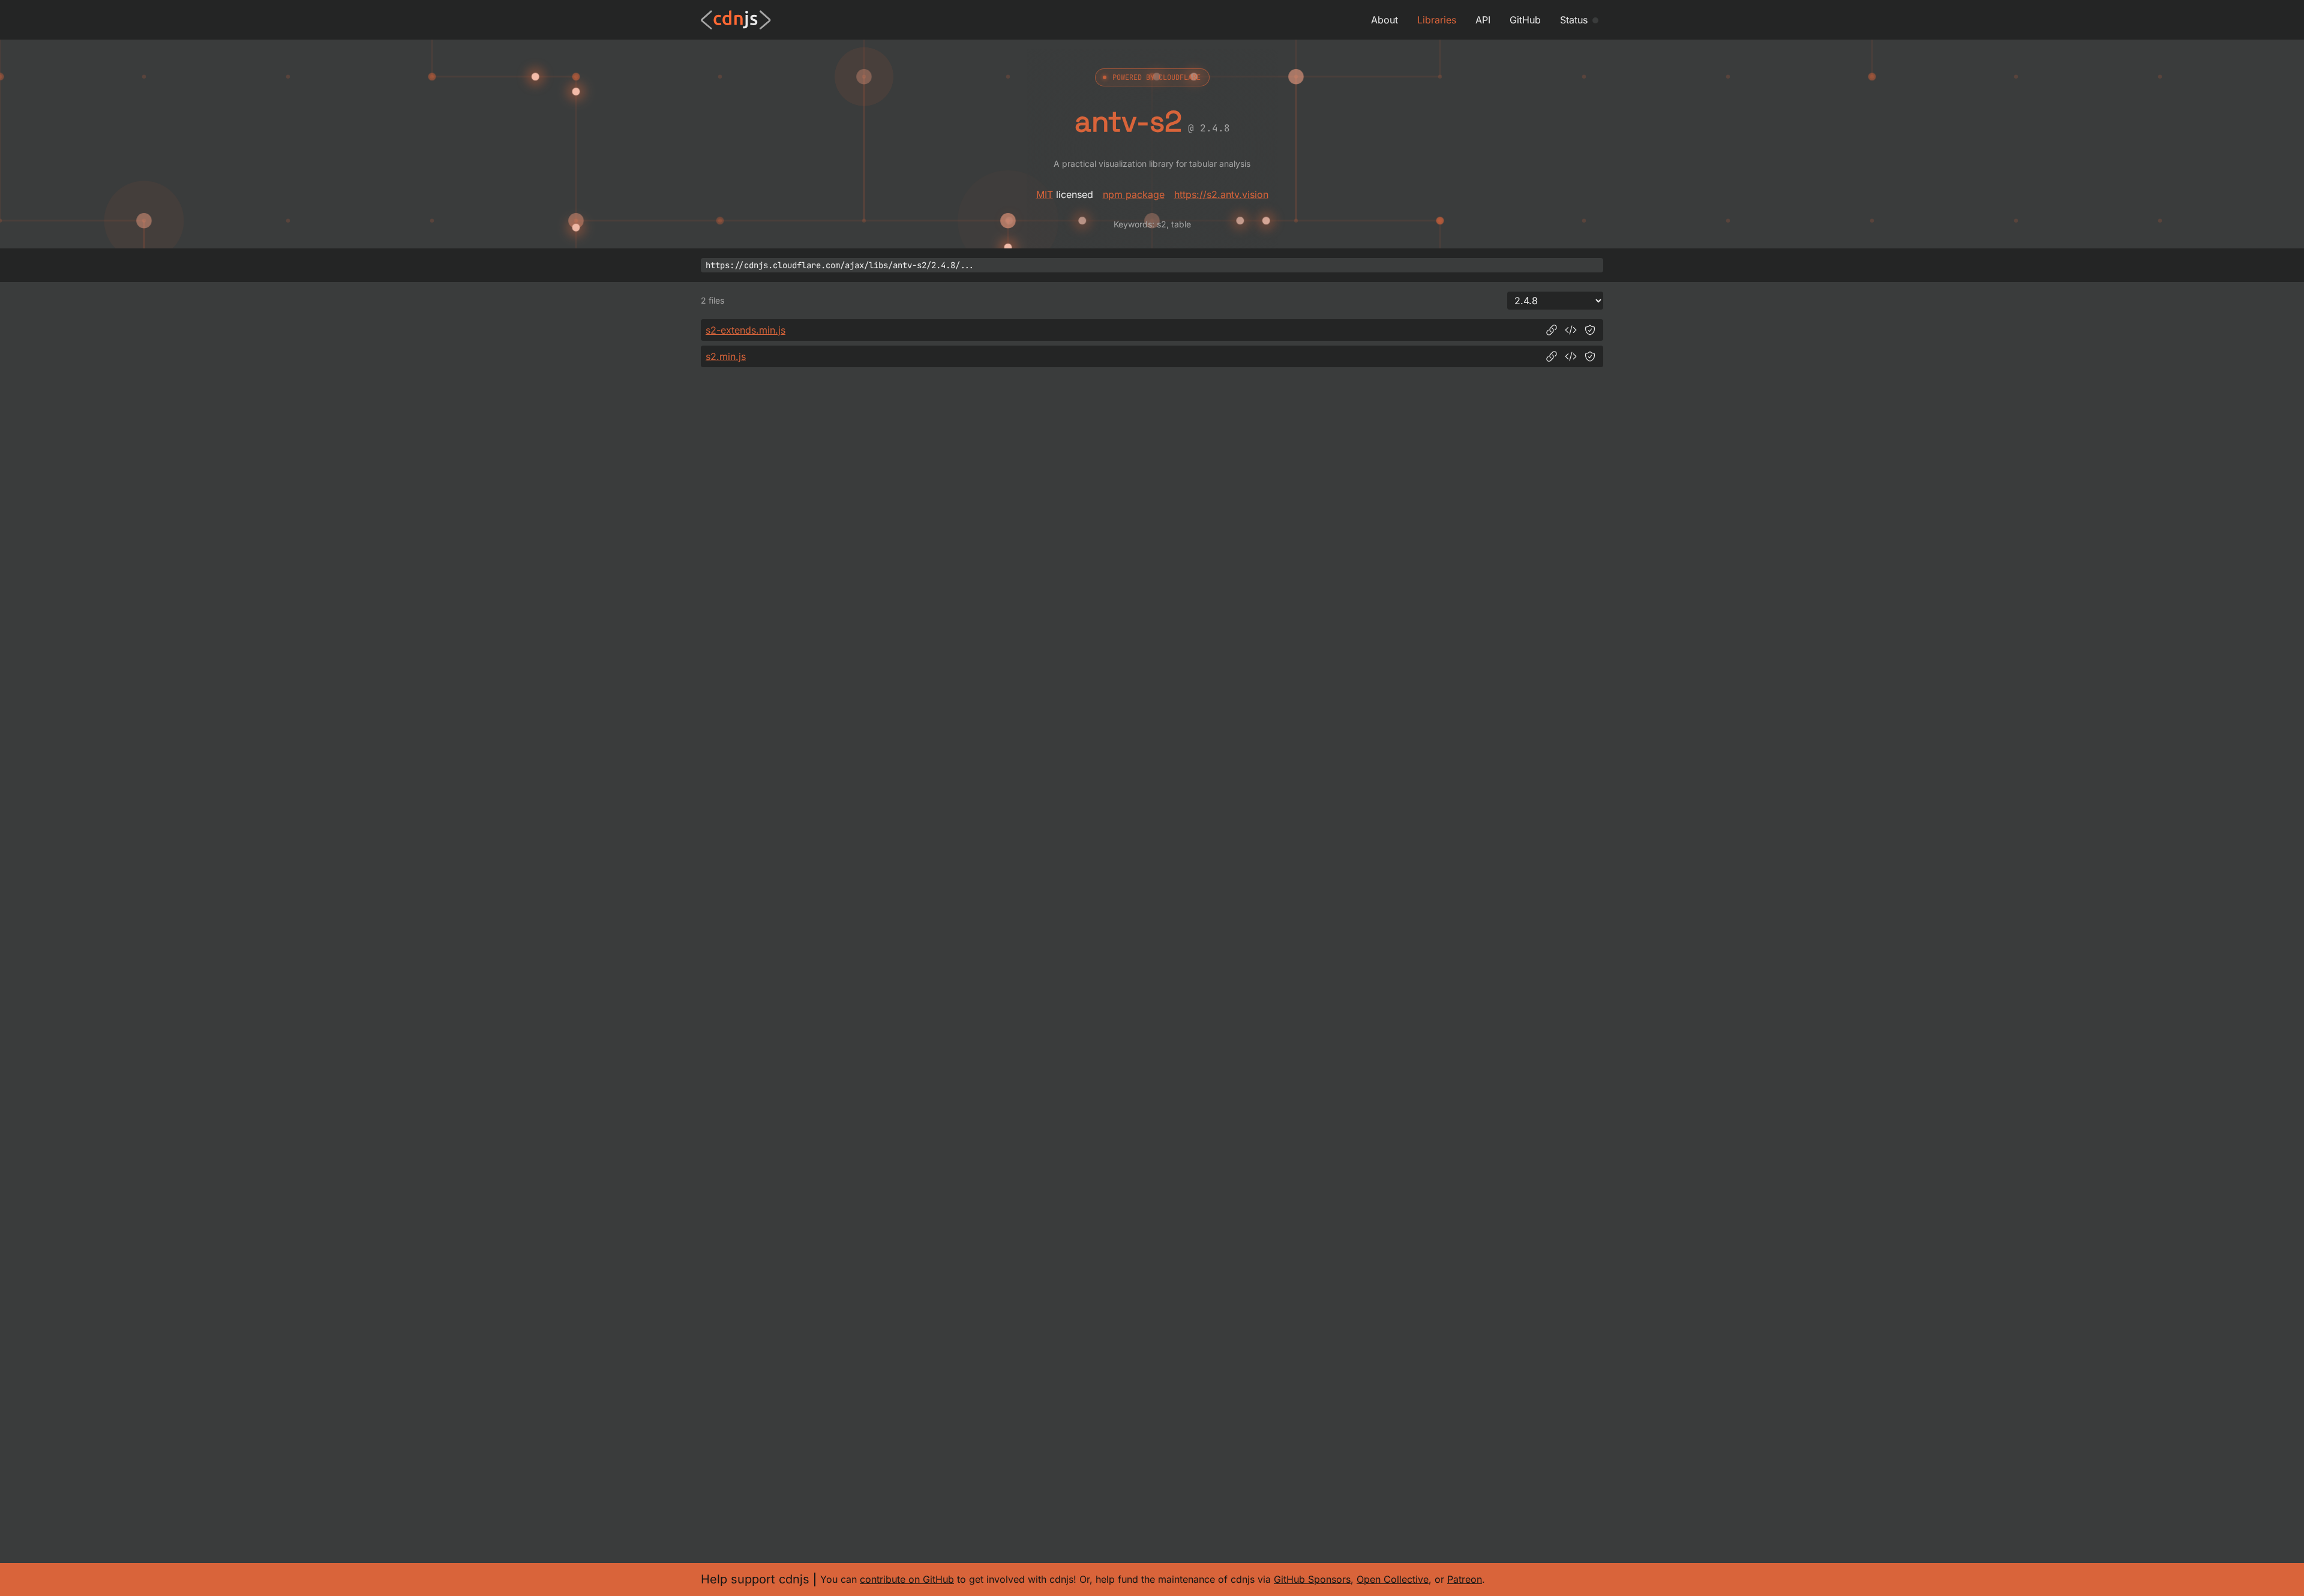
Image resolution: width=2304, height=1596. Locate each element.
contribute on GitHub (907, 1579)
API (1483, 20)
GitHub (1525, 20)
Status (1574, 20)
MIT (1045, 194)
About (1384, 20)
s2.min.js (726, 356)
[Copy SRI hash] (1590, 330)
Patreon (1465, 1579)
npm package (1134, 194)
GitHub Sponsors (1312, 1579)
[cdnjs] (736, 20)
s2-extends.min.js (745, 330)
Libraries (1437, 20)
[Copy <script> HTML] (1571, 330)
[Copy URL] (1552, 330)
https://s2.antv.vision (1221, 194)
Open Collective (1393, 1579)
